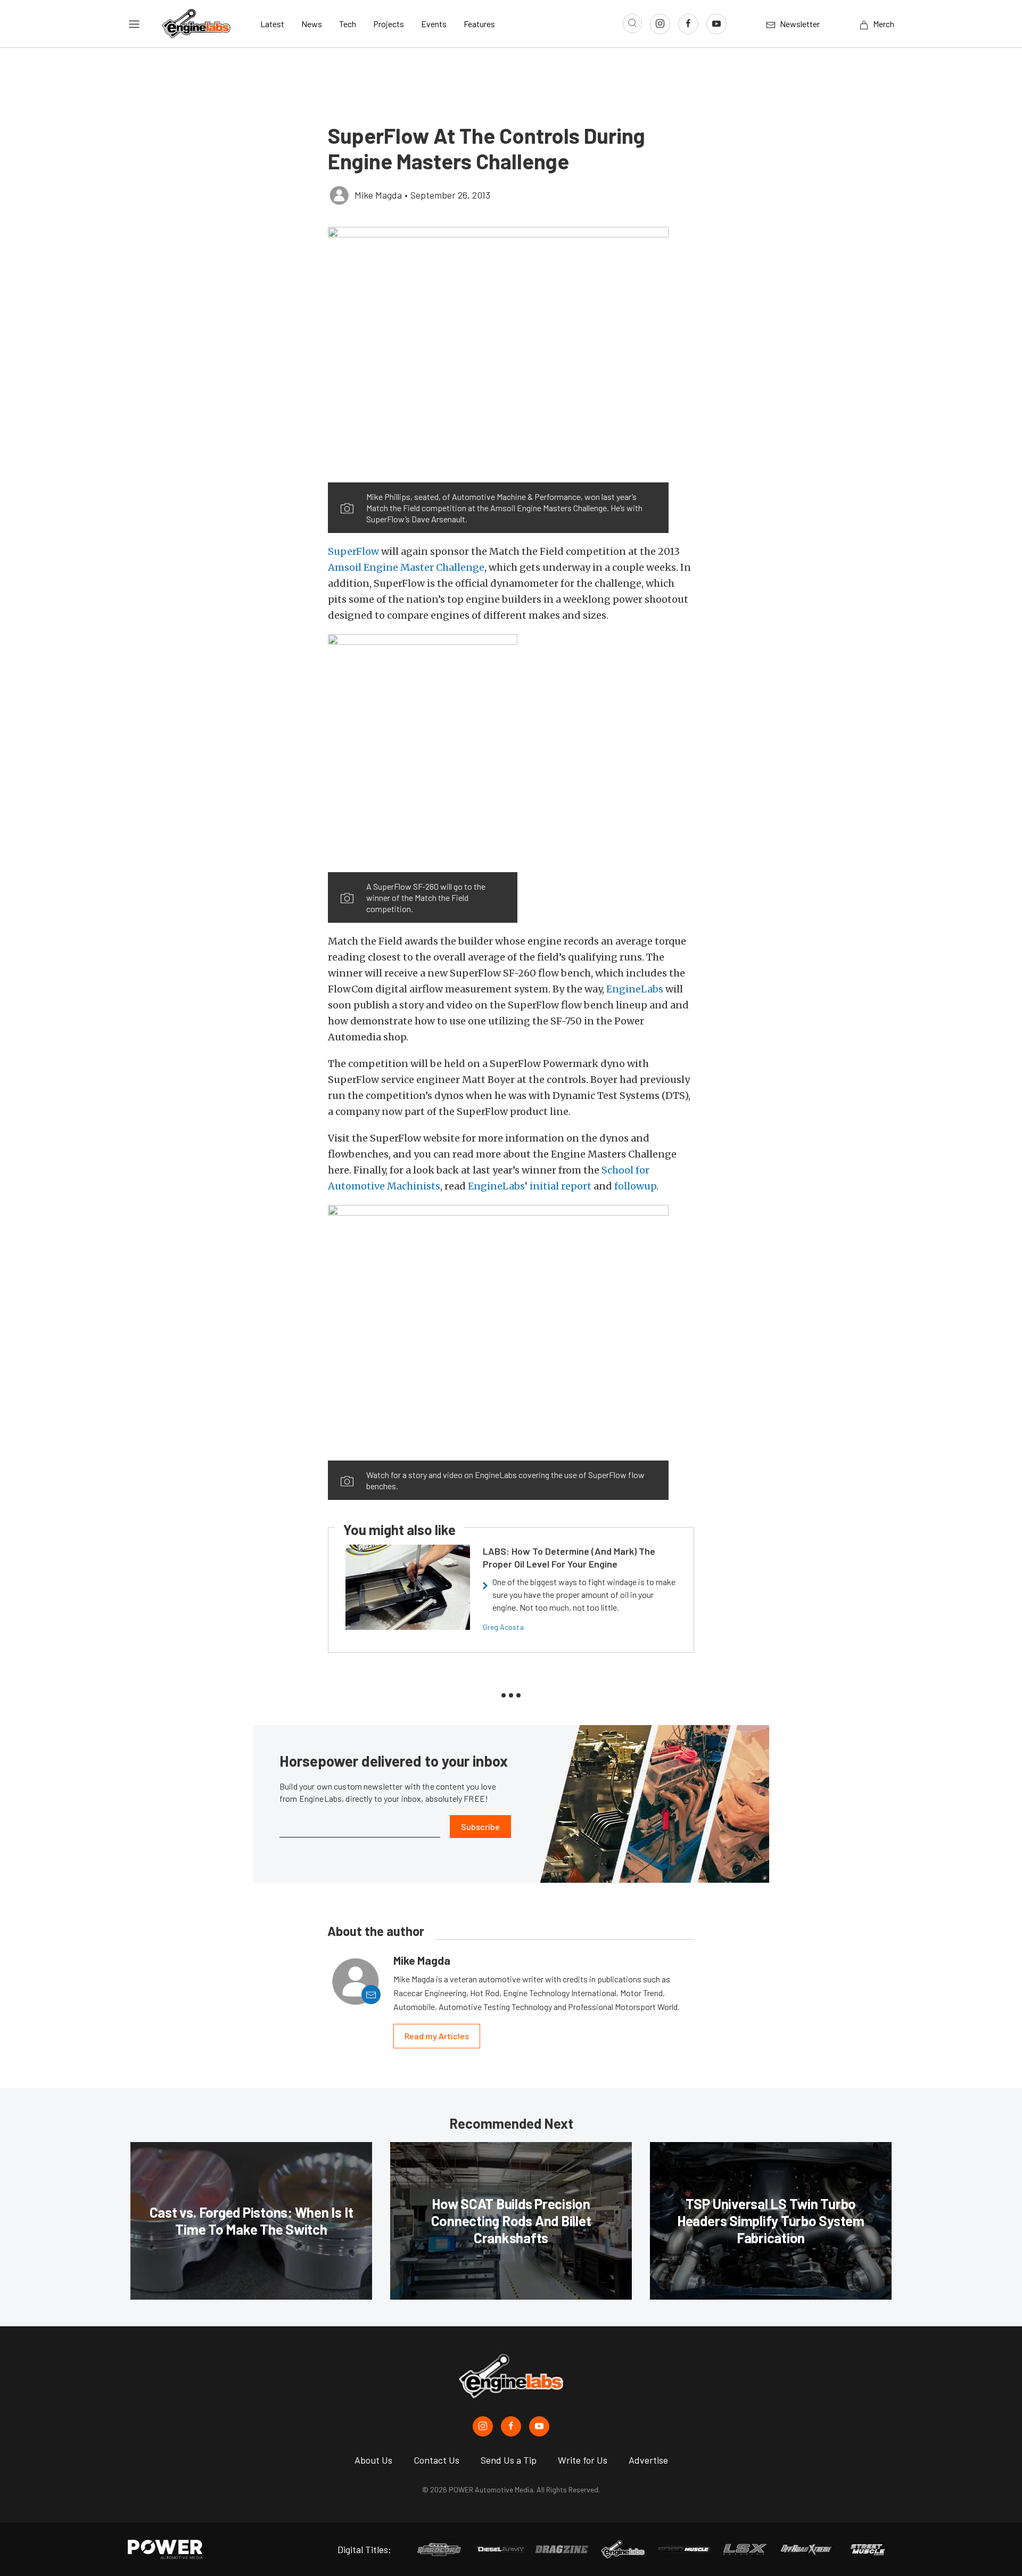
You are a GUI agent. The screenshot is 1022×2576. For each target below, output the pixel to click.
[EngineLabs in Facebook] (511, 2426)
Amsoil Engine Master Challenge (406, 567)
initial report (561, 1186)
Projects (389, 24)
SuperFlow (353, 551)
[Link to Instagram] (660, 24)
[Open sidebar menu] (134, 24)
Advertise (648, 2460)
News (312, 24)
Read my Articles (437, 2036)
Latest (272, 24)
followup (635, 1186)
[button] (498, 355)
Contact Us (436, 2460)
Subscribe (480, 1827)
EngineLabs (635, 989)
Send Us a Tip (509, 2460)
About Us (373, 2460)
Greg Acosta (503, 1627)
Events (434, 24)
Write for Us (583, 2460)
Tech (348, 24)
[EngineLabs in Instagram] (483, 2426)
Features (479, 24)
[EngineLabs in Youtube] (539, 2426)
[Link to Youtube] (716, 24)
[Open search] (632, 23)
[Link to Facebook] (688, 24)
